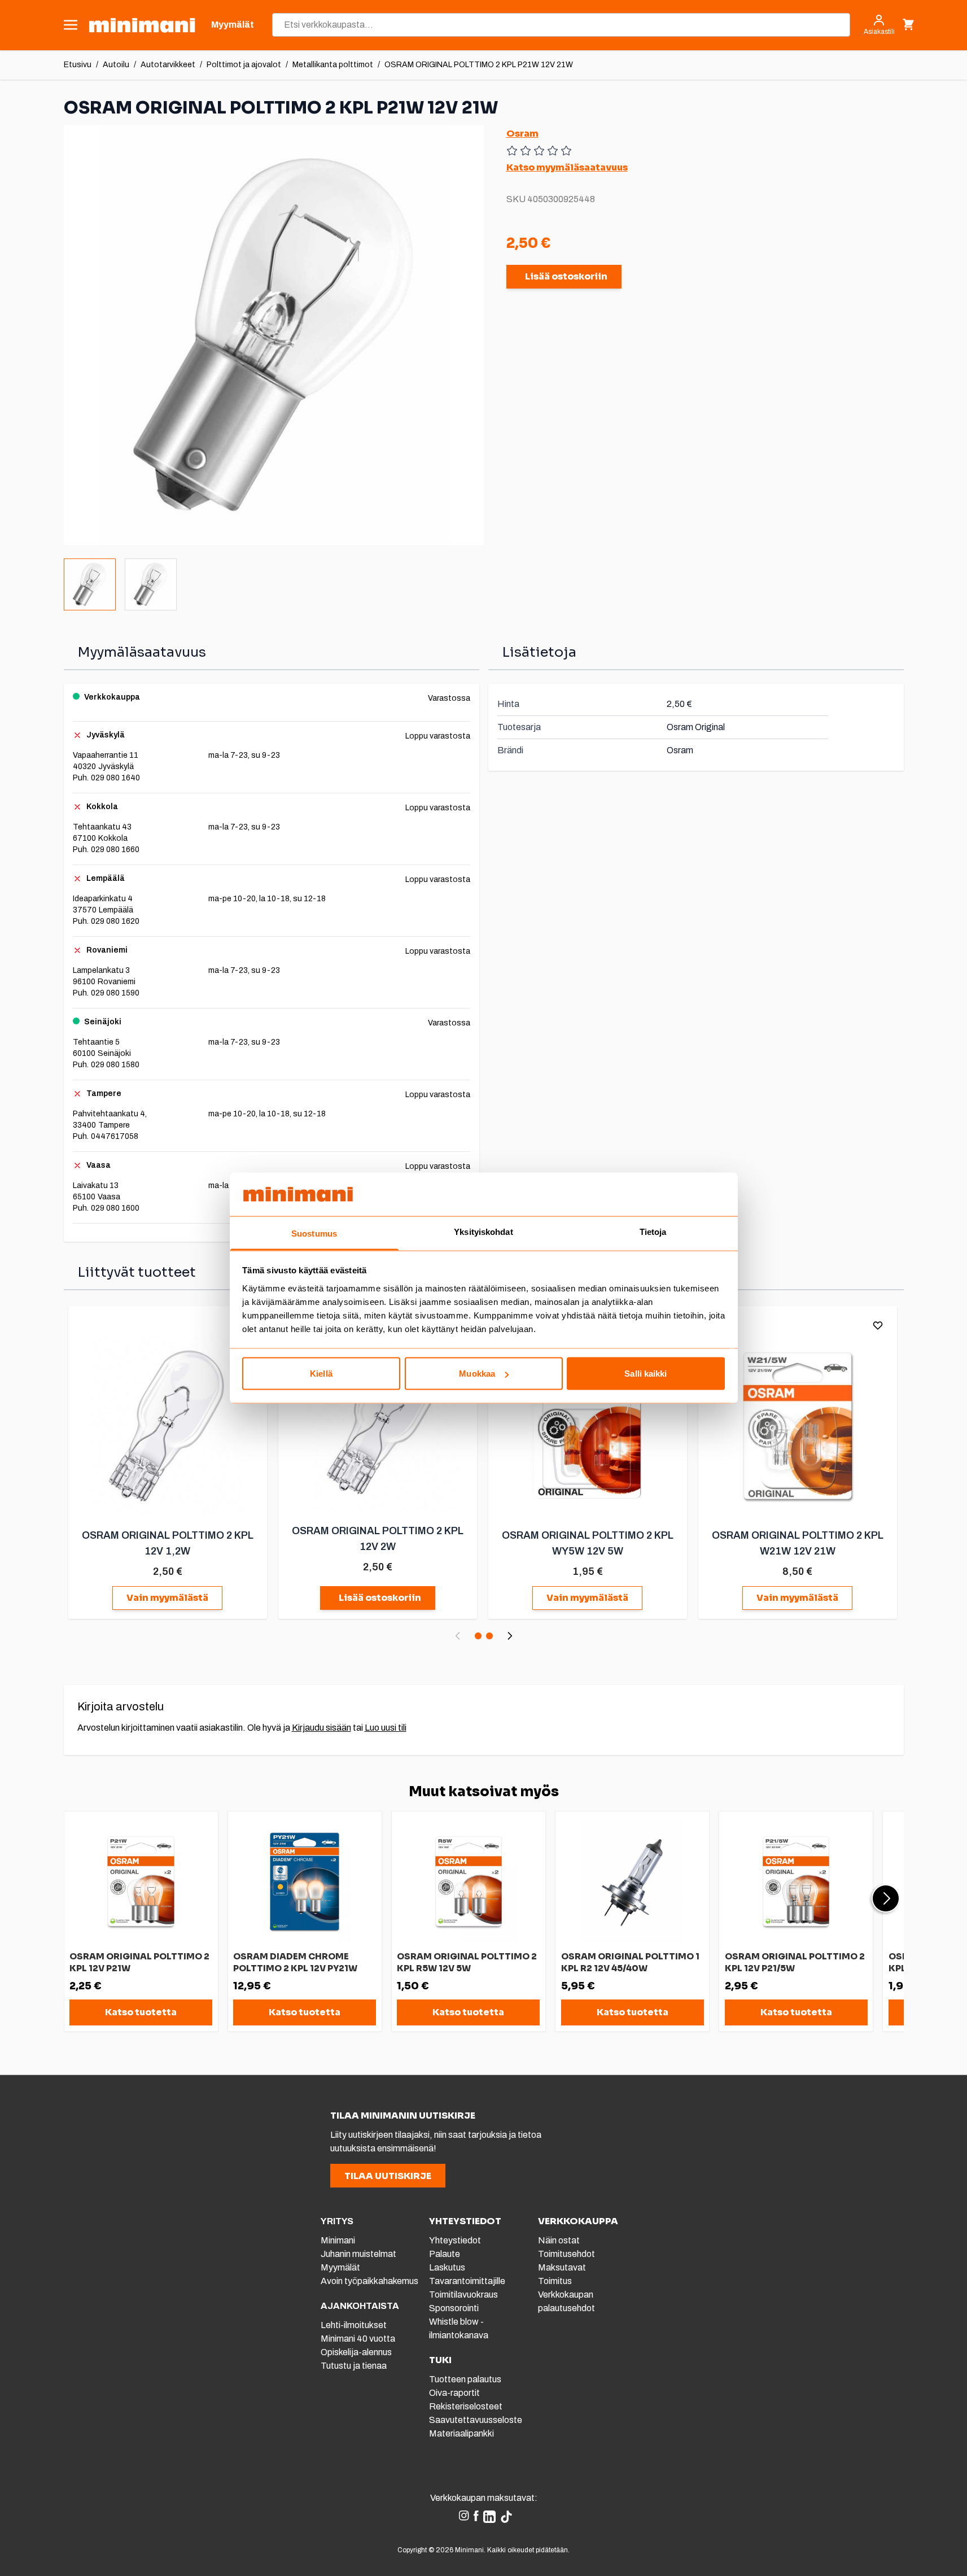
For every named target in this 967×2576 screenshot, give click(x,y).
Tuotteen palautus (466, 2379)
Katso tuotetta (141, 2012)
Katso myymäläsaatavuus (567, 167)
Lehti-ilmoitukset (354, 2325)
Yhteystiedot (455, 2240)
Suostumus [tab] (314, 1233)
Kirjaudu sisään (321, 1728)
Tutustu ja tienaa (354, 2366)
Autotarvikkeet (168, 65)
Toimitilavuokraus (463, 2295)
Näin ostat (559, 2240)
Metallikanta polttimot (333, 65)
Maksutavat (562, 2267)
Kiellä (321, 1374)
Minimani (338, 2240)
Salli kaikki (646, 1374)
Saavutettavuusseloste (476, 2420)
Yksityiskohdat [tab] (483, 1231)
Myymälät (340, 2267)
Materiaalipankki (461, 2433)
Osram (522, 134)
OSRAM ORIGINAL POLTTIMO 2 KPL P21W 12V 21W (479, 65)
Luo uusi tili (386, 1728)
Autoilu (116, 65)
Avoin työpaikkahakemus (369, 2281)
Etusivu (78, 65)
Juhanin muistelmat (358, 2254)
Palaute (445, 2254)
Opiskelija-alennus (356, 2352)
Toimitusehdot (566, 2254)
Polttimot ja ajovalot (244, 65)
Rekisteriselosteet (466, 2406)
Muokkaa (477, 1374)
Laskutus (447, 2267)
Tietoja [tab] (653, 1231)
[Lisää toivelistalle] (878, 1325)
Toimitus (555, 2281)
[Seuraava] (510, 1636)
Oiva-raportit (454, 2393)
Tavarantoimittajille (467, 2281)
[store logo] (142, 25)
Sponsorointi (454, 2308)
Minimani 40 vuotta (358, 2339)
